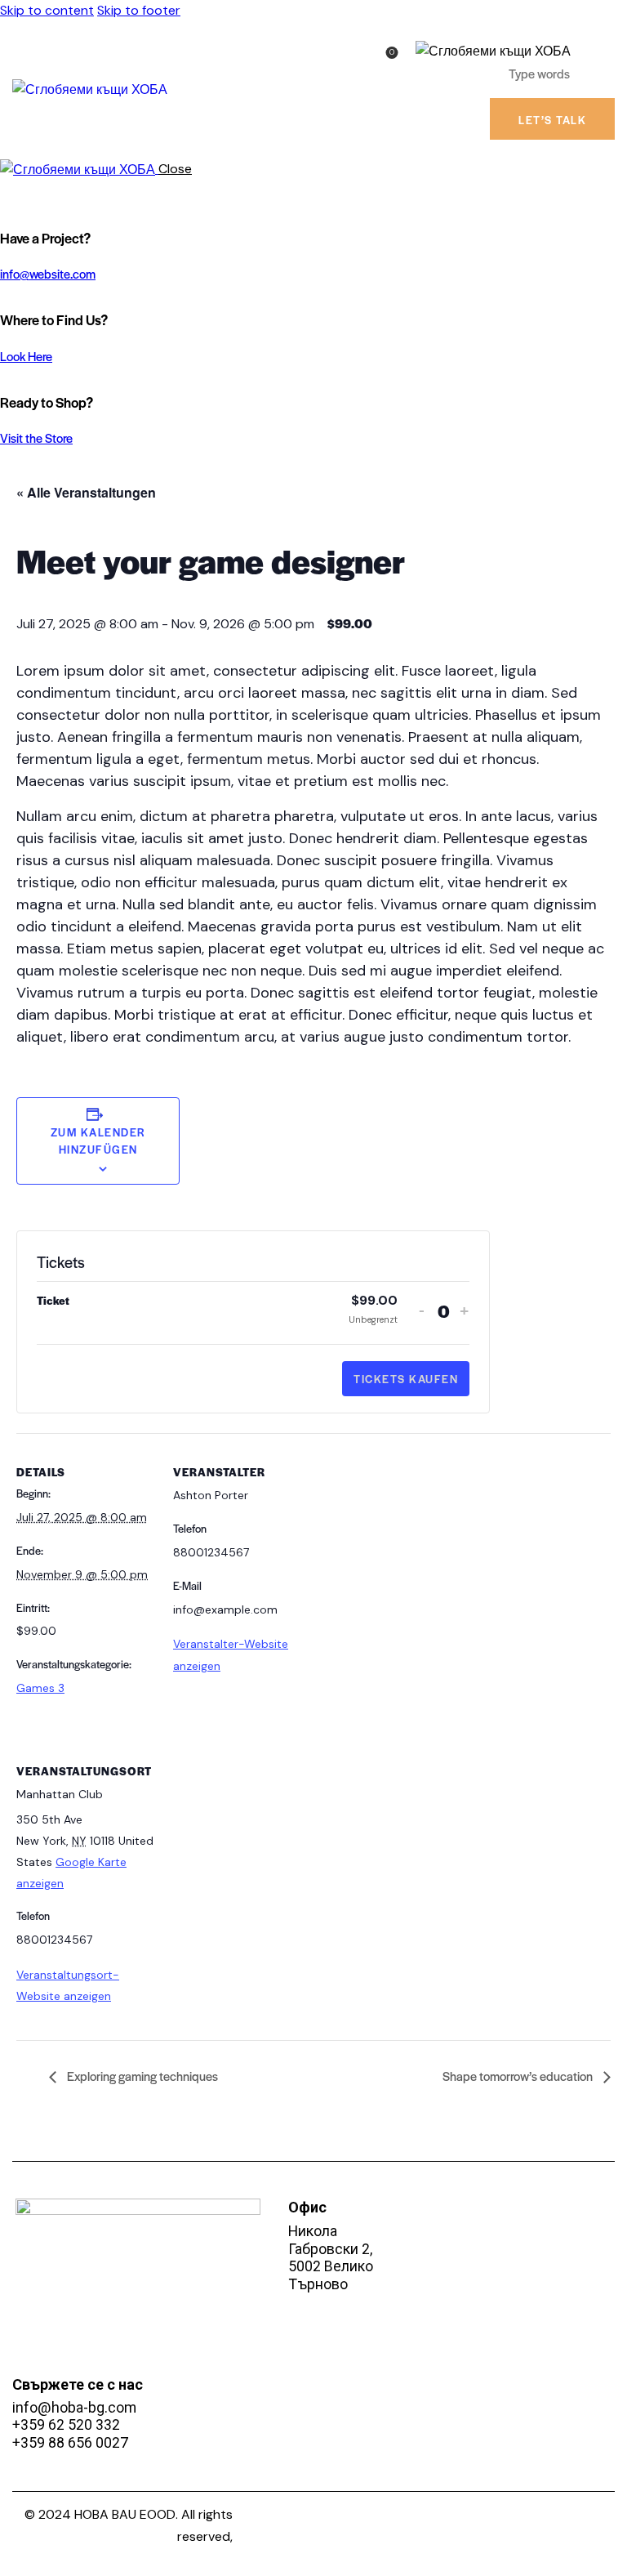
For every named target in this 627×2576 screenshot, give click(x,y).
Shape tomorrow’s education (519, 2076)
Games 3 (40, 1688)
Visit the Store (36, 438)
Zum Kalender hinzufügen (98, 1141)
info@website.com (48, 273)
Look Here (26, 356)
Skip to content (47, 10)
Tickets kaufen (406, 1379)
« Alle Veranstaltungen (86, 492)
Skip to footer (139, 10)
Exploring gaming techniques (141, 2076)
